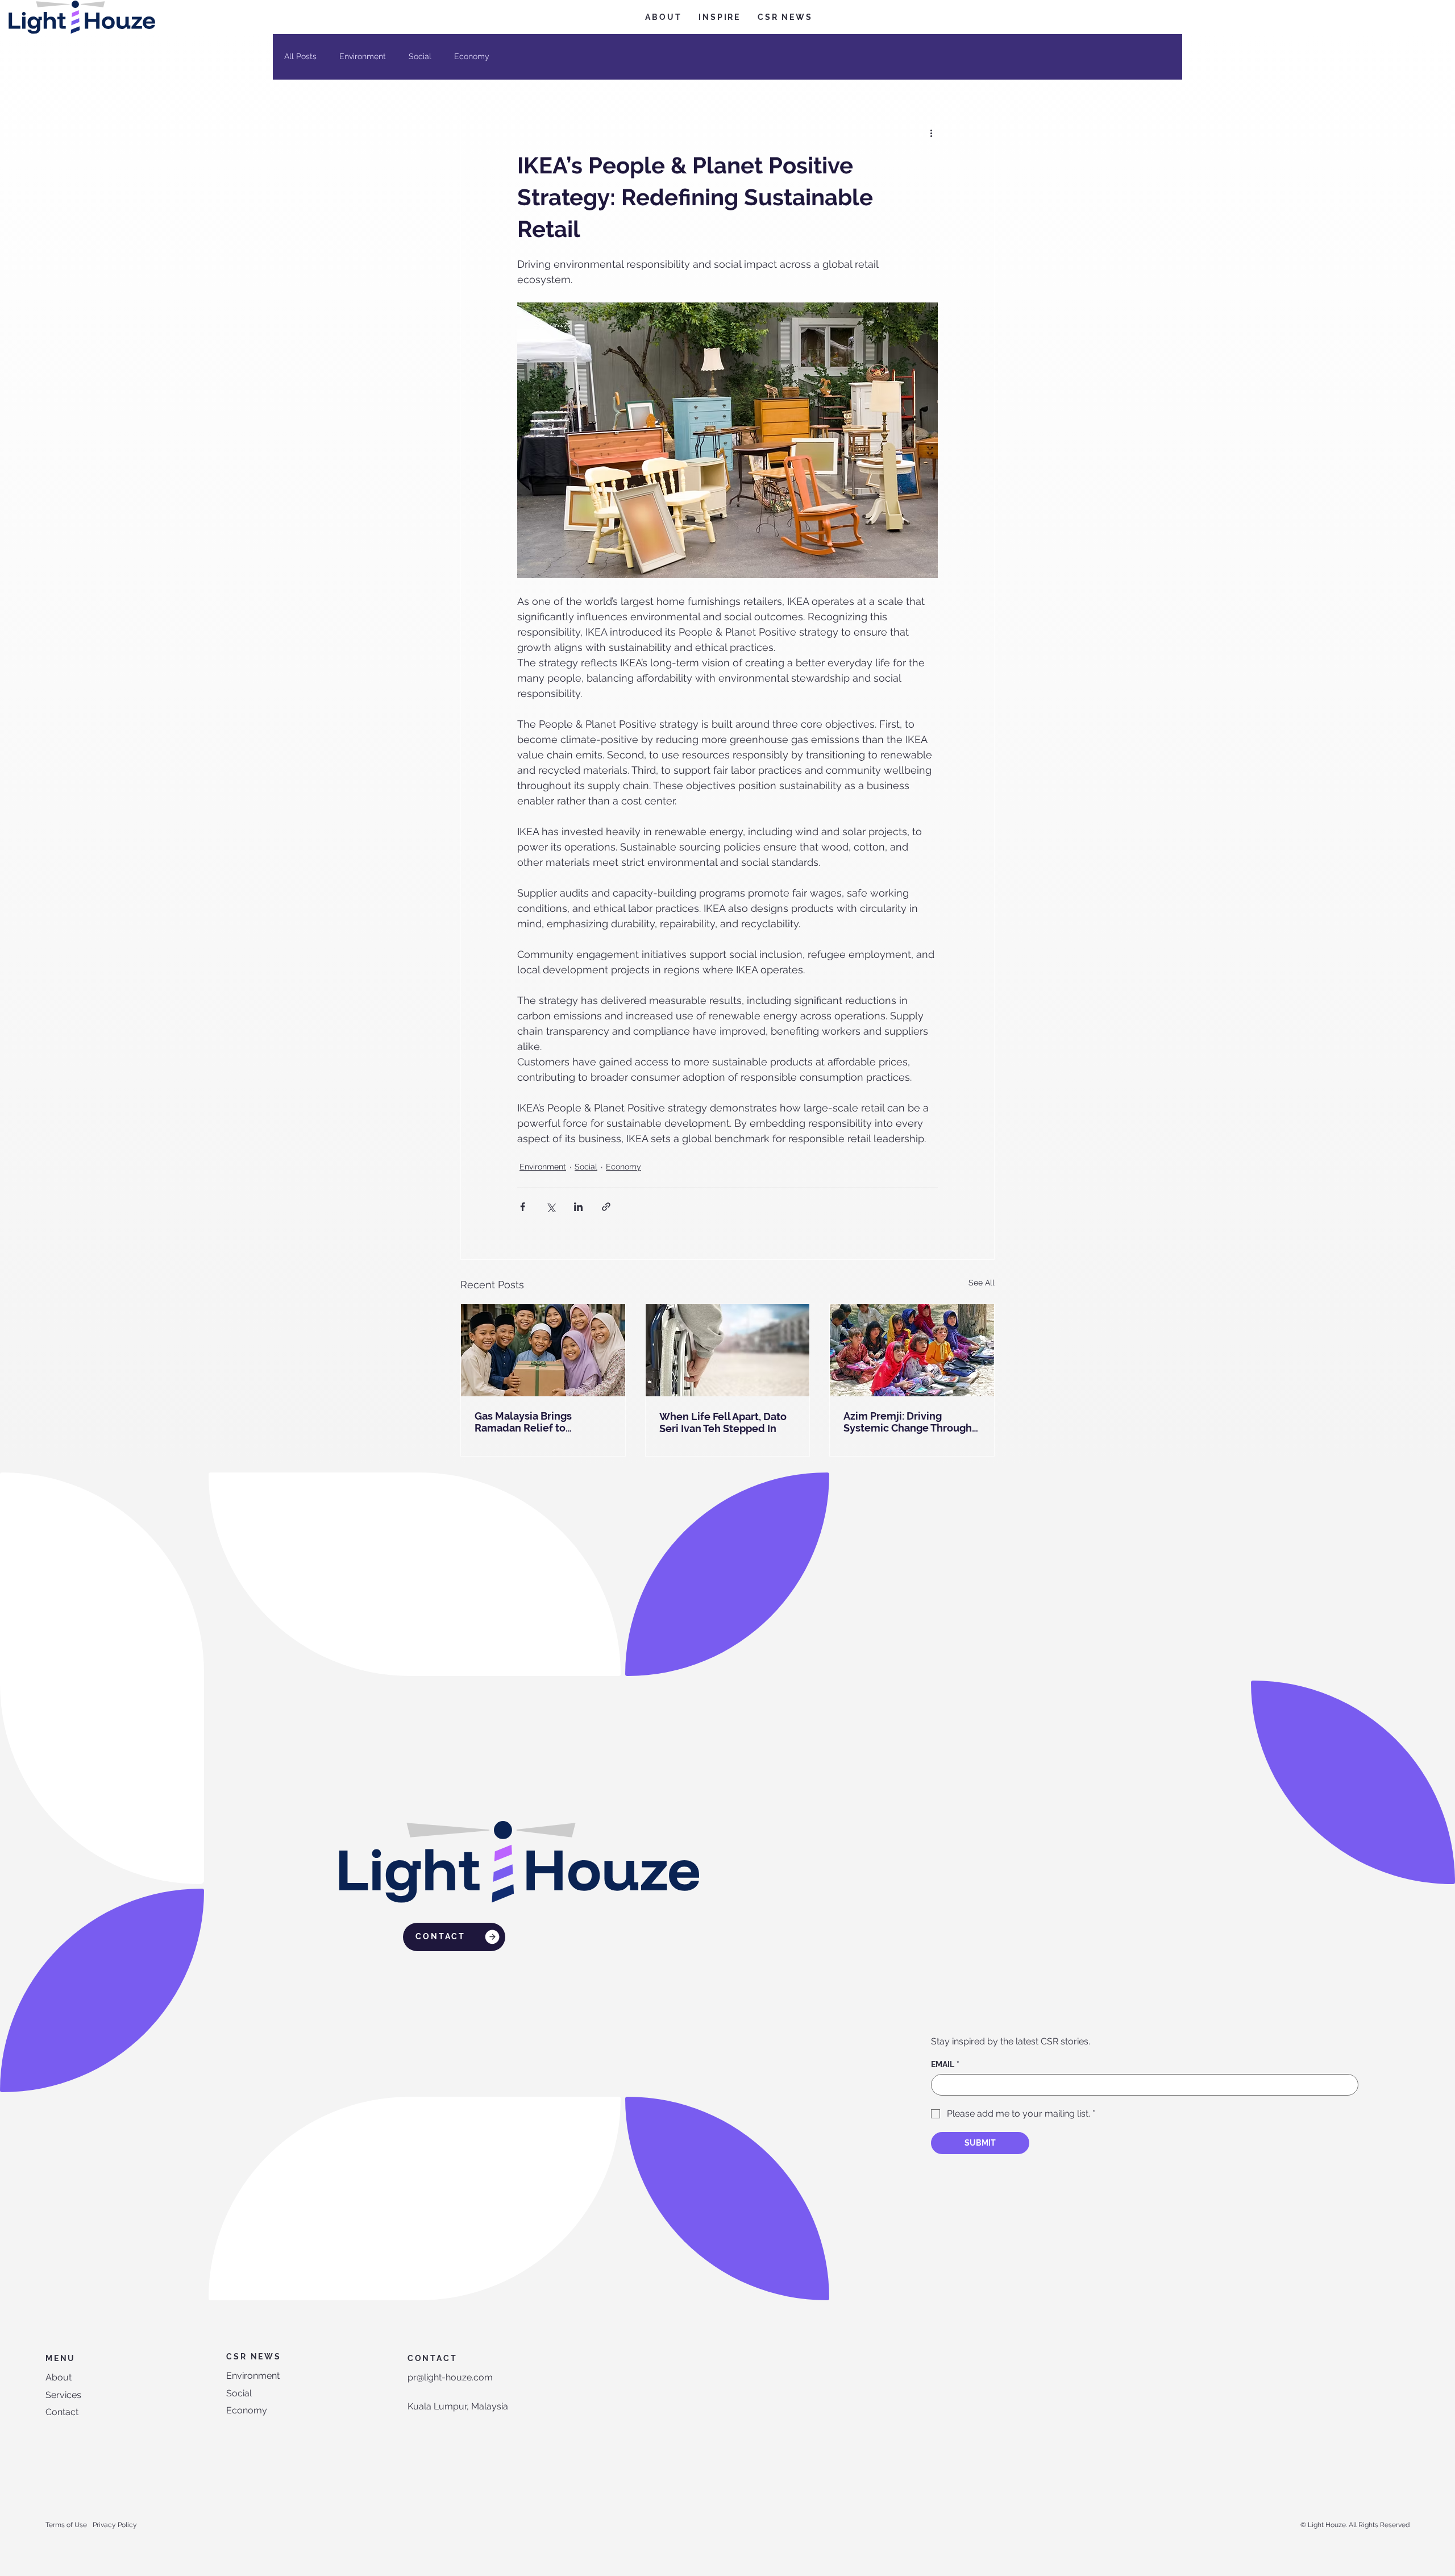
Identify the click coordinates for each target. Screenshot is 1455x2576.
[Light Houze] (912, 1350)
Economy (472, 56)
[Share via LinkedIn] (578, 1207)
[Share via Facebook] (523, 1207)
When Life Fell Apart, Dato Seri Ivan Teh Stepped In (723, 1422)
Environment (363, 56)
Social (420, 56)
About (59, 2377)
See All (982, 1283)
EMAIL (945, 2064)
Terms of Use (66, 2525)
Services (63, 2395)
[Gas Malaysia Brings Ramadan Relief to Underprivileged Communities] (543, 1350)
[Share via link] (606, 1207)
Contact (62, 2412)
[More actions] (931, 132)
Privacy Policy (115, 2525)
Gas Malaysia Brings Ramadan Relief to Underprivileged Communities (523, 1422)
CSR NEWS (253, 2357)
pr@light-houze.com (450, 2377)
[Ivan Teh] (728, 1350)
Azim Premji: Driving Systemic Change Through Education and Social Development (908, 1422)
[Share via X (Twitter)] (550, 1207)
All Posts (300, 56)
